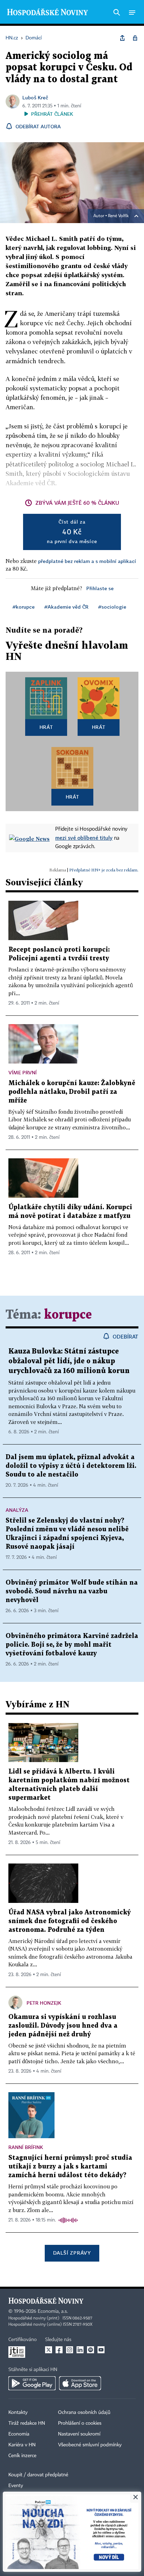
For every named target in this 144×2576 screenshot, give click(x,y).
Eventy (16, 2486)
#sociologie (112, 607)
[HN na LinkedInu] (80, 2350)
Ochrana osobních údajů (84, 2413)
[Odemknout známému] (135, 38)
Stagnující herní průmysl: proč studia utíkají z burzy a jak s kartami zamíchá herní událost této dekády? (70, 2167)
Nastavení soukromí (79, 2434)
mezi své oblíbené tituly (84, 838)
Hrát (46, 727)
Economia (19, 2434)
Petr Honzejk (44, 2003)
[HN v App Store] (80, 2383)
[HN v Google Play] (32, 2383)
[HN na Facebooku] (59, 2350)
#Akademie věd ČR (66, 607)
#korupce (24, 607)
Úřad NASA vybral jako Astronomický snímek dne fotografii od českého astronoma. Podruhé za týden (70, 1921)
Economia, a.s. (53, 2311)
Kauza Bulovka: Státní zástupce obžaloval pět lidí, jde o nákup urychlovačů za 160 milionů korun (69, 1361)
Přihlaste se (100, 588)
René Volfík (118, 216)
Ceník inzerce (22, 2456)
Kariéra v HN (22, 2445)
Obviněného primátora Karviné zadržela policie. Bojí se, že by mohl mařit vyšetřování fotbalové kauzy (72, 1645)
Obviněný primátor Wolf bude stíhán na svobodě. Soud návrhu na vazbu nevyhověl (72, 1591)
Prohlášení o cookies (80, 2423)
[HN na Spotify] (91, 2350)
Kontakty (18, 2413)
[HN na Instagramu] (70, 2350)
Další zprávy (72, 2253)
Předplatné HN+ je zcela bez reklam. (104, 870)
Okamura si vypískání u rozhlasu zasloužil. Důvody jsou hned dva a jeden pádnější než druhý (63, 2026)
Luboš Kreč (35, 97)
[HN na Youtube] (101, 2350)
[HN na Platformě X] (49, 2350)
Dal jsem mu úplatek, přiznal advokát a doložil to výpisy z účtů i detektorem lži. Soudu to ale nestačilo (71, 1466)
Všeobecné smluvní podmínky (90, 2445)
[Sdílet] (122, 38)
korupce (68, 1315)
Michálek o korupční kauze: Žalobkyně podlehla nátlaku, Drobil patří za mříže (72, 1092)
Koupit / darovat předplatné (38, 2475)
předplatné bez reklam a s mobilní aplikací (87, 561)
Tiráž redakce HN (27, 2423)
